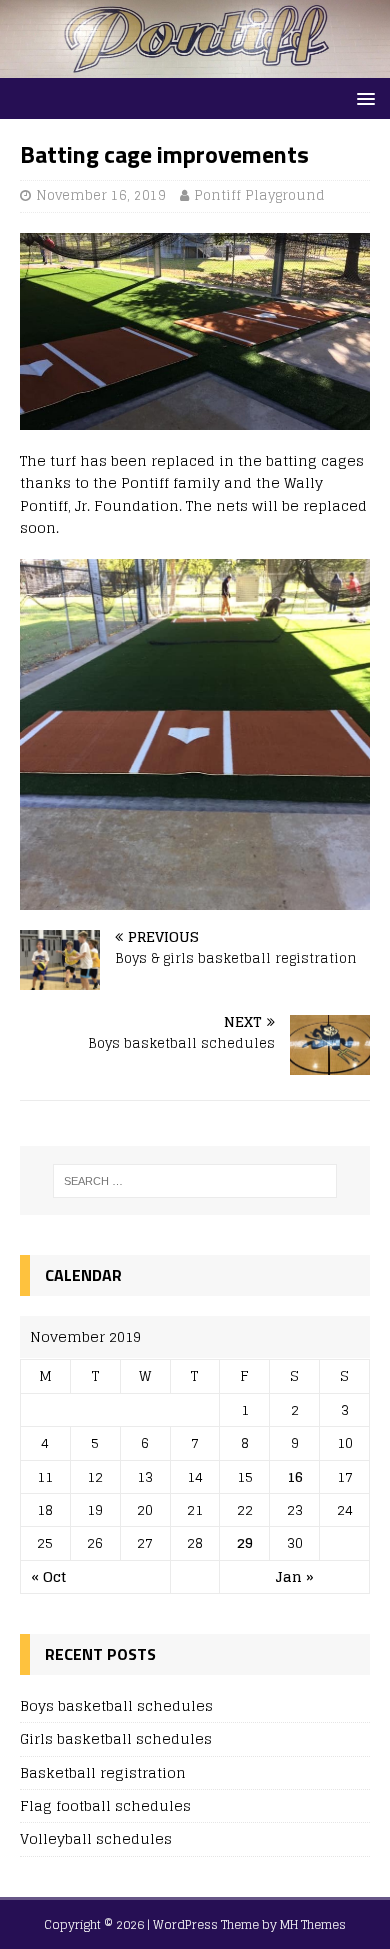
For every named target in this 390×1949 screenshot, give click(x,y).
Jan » (295, 1576)
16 (295, 1476)
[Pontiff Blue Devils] (195, 66)
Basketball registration (103, 1772)
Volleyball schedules (96, 1838)
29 (245, 1542)
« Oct (48, 1576)
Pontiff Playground (259, 195)
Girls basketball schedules (116, 1738)
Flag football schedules (105, 1805)
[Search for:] (195, 1181)
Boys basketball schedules (116, 1705)
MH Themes (313, 1924)
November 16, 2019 (101, 195)
